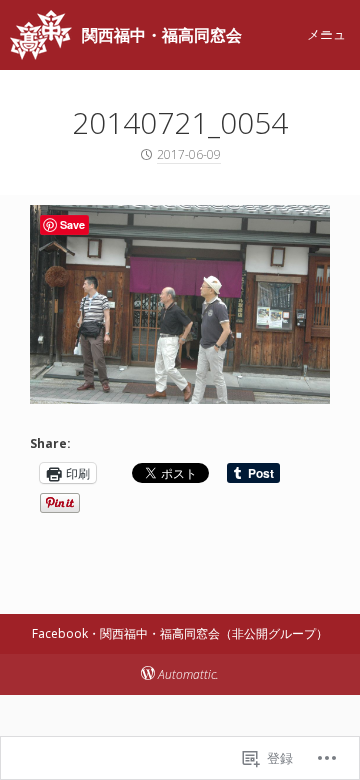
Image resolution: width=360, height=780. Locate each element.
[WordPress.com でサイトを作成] (148, 674)
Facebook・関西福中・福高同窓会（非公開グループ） (180, 633)
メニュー (326, 34)
